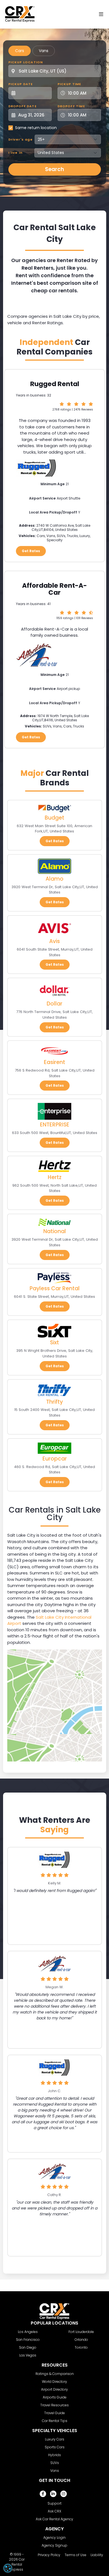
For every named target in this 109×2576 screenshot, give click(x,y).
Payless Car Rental (55, 1288)
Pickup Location (26, 62)
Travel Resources (54, 2405)
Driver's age (21, 139)
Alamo (54, 879)
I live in (16, 153)
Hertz (55, 1177)
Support (54, 2503)
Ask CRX (54, 2511)
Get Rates (31, 551)
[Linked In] (53, 2494)
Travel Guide (54, 2413)
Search (54, 169)
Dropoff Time (71, 106)
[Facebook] (43, 2494)
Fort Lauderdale (81, 2332)
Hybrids (54, 2455)
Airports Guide (55, 2397)
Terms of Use (75, 2555)
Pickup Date (21, 84)
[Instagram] (64, 2494)
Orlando (81, 2340)
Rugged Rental (55, 384)
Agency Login (54, 2538)
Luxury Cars (55, 2439)
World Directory (54, 2382)
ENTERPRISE (55, 1125)
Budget (54, 818)
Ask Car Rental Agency (54, 2519)
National (55, 1231)
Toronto (81, 2347)
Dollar (54, 1004)
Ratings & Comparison (55, 2374)
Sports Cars (55, 2447)
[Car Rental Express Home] (20, 14)
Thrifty (54, 1402)
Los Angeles (28, 2332)
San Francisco (28, 2340)
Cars (20, 51)
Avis (54, 941)
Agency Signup (54, 2545)
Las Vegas (28, 2355)
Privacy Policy (49, 2555)
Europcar (55, 1459)
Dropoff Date (22, 106)
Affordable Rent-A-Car (54, 589)
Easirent (54, 1062)
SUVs (55, 2463)
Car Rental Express (17, 2564)
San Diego (28, 2347)
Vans (44, 51)
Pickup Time (69, 84)
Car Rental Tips (55, 2421)
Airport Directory (54, 2389)
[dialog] (8, 2568)
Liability (97, 2555)
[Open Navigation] (101, 14)
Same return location (36, 128)
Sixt (54, 1342)
